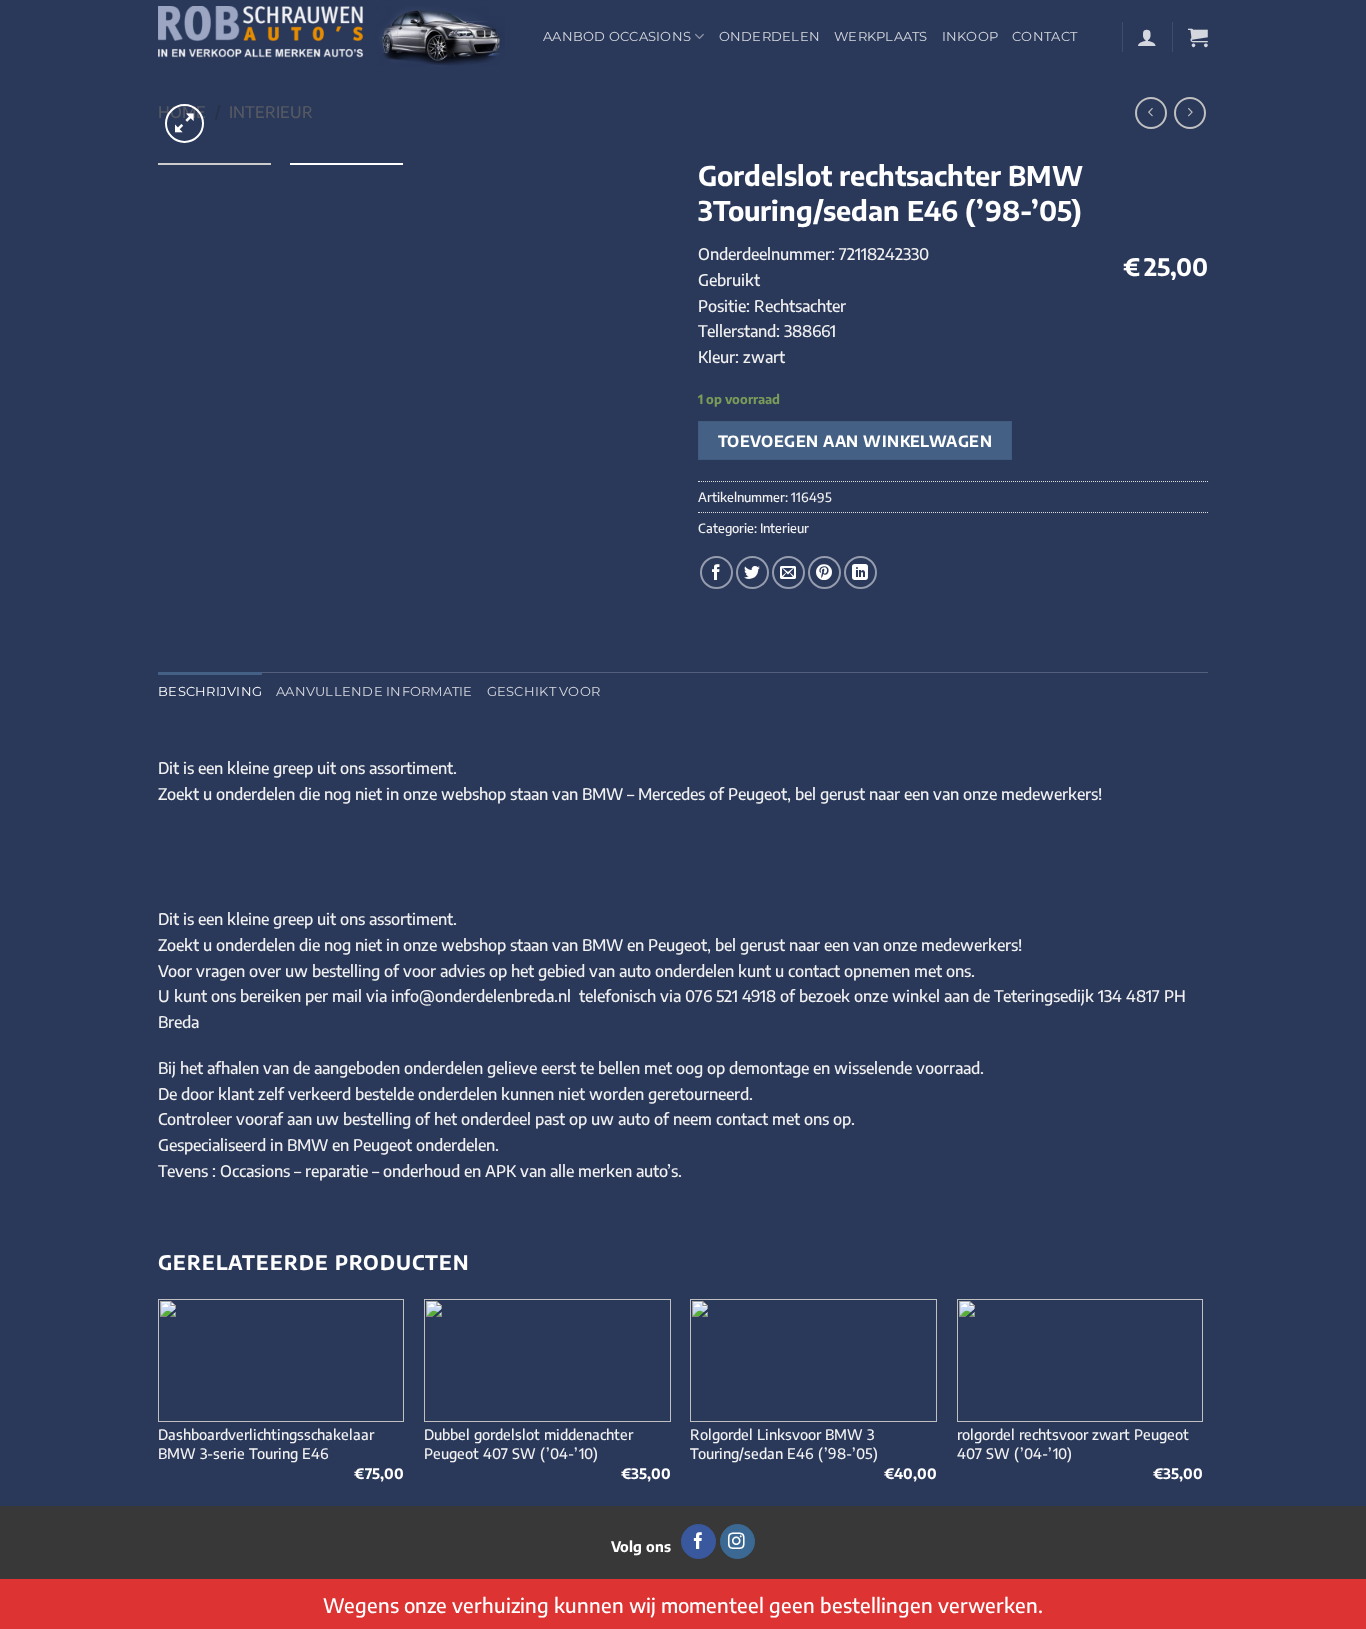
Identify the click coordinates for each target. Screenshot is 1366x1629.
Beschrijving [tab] (210, 691)
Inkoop (970, 36)
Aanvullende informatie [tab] (374, 691)
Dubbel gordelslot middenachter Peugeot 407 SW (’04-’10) (528, 1443)
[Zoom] (184, 123)
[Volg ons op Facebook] (698, 1542)
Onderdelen (770, 36)
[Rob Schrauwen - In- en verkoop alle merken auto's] (335, 36)
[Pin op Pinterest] (824, 572)
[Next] (1202, 1400)
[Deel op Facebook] (716, 572)
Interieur (271, 112)
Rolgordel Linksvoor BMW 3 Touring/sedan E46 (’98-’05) (784, 1443)
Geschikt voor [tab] (543, 691)
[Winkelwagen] (1198, 37)
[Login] (1147, 37)
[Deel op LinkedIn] (860, 572)
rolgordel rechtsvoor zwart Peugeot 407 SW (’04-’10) (1073, 1443)
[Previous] (159, 1400)
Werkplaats (881, 36)
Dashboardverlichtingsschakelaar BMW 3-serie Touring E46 (266, 1443)
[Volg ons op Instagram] (737, 1542)
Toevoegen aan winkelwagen (855, 440)
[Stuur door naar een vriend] (788, 572)
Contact (1044, 36)
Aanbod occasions (617, 36)
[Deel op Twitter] (752, 572)
